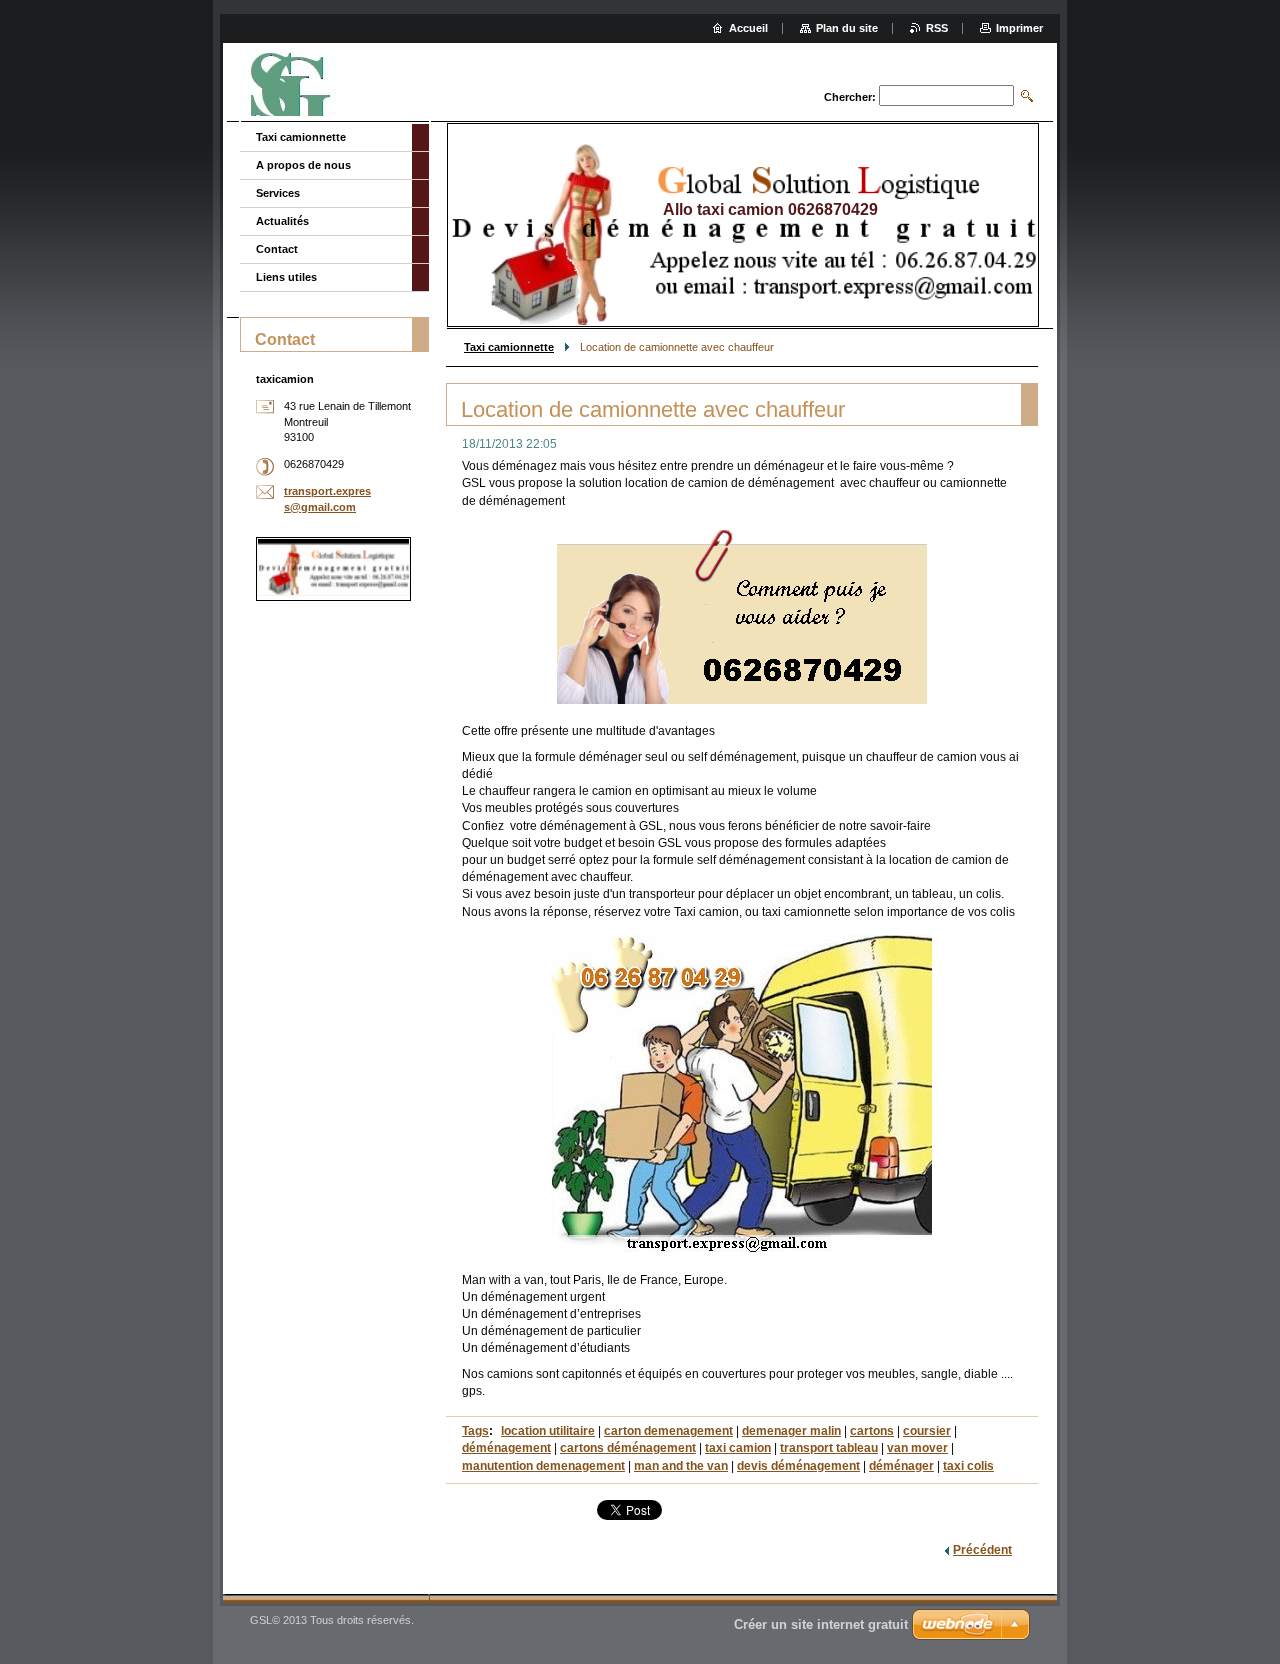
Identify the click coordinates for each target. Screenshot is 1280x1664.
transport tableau (829, 1448)
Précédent (982, 1550)
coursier (927, 1431)
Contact (277, 249)
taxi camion (738, 1448)
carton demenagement (668, 1431)
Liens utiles (286, 277)
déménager (901, 1466)
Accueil (748, 28)
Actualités (282, 221)
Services (278, 193)
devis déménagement (798, 1466)
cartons (872, 1431)
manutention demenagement (543, 1466)
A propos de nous (303, 165)
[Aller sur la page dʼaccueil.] (296, 84)
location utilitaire (548, 1431)
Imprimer (1019, 28)
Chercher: (850, 97)
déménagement (506, 1448)
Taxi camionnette (509, 347)
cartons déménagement (628, 1448)
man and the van (681, 1466)
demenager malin (791, 1431)
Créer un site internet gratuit (821, 1624)
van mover (917, 1448)
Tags (475, 1431)
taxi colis (968, 1466)
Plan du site (847, 28)
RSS (937, 28)
